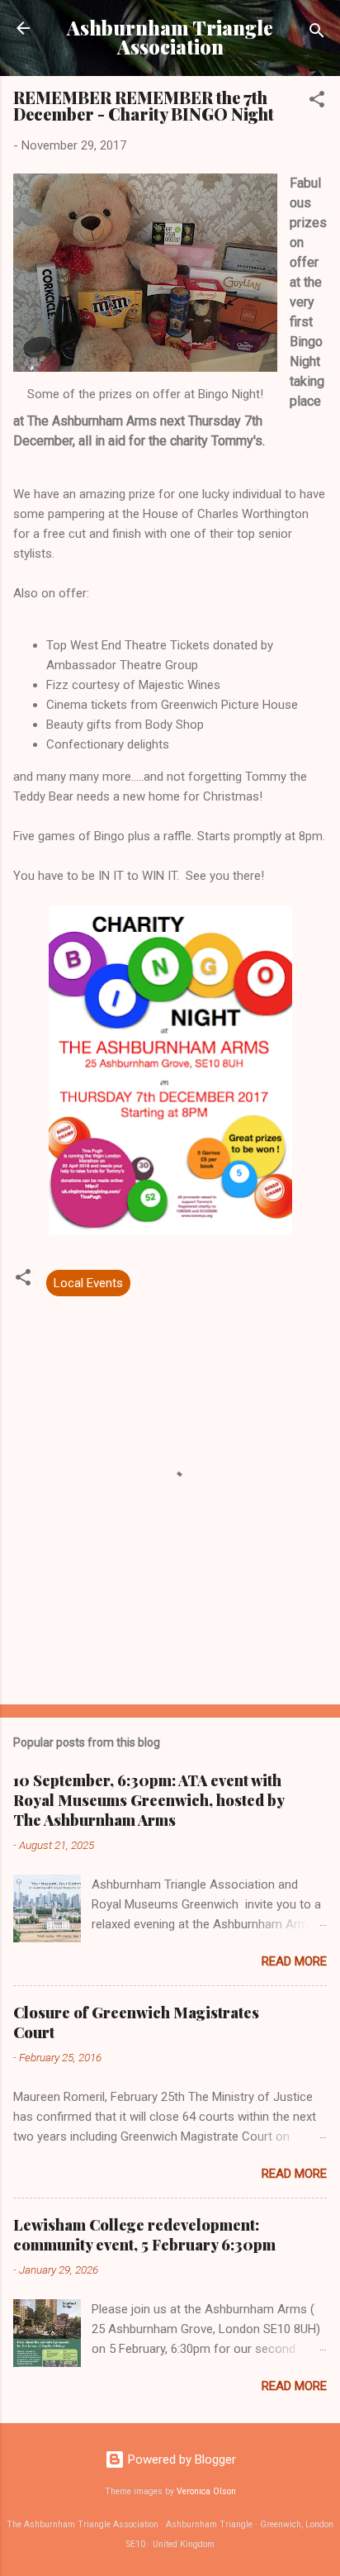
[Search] (317, 33)
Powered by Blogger (180, 2460)
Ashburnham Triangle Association (170, 37)
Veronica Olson (206, 2491)
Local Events (88, 1283)
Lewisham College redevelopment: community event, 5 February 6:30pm (144, 2235)
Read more (294, 1961)
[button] (317, 102)
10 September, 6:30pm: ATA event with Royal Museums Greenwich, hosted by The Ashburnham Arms (149, 1800)
